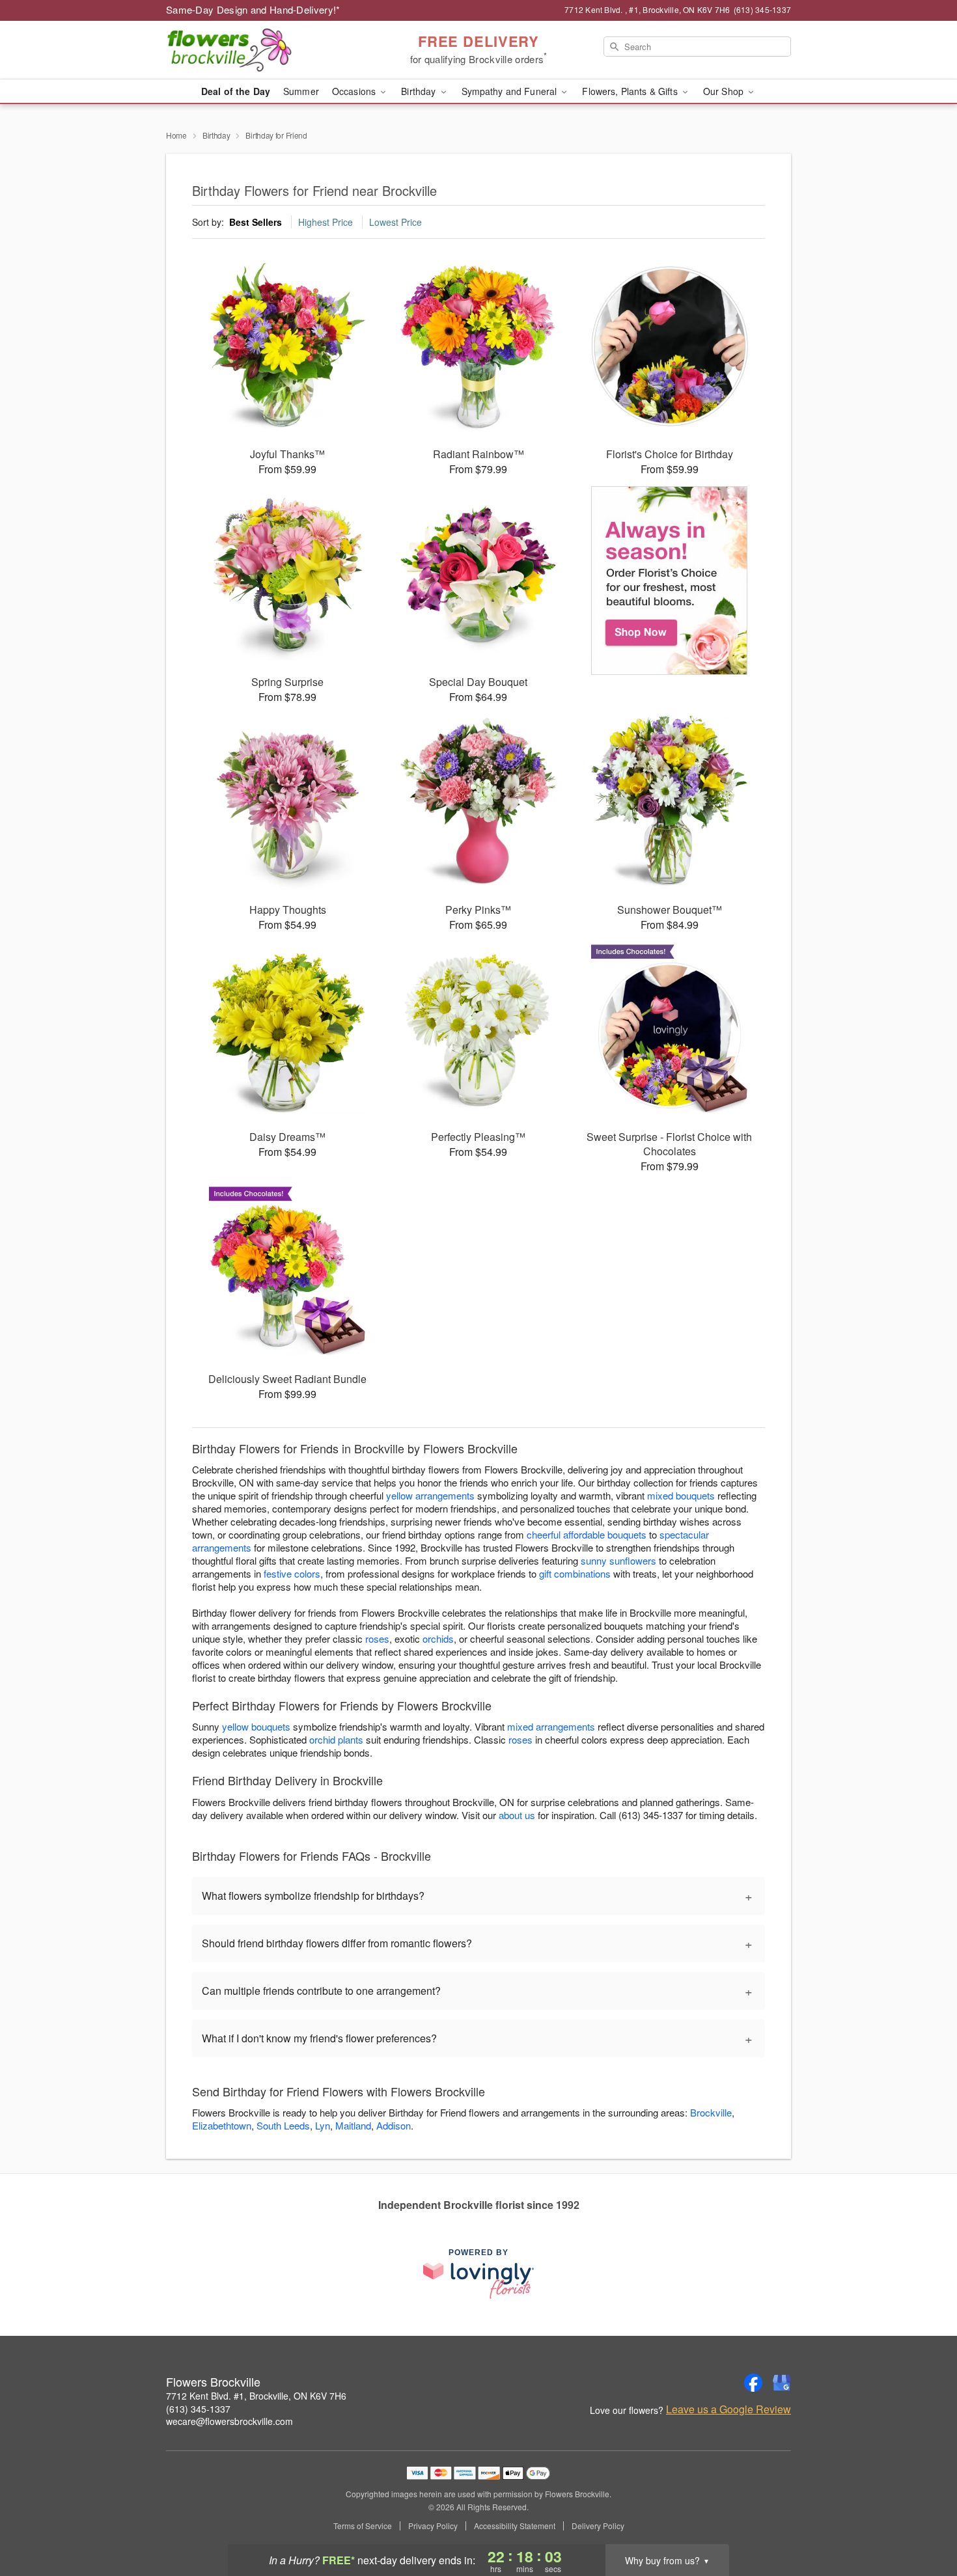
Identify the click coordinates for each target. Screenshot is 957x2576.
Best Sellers (256, 222)
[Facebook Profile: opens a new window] (753, 2383)
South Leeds (283, 2125)
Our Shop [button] (725, 91)
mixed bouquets (681, 1495)
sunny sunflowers (618, 1560)
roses (377, 1638)
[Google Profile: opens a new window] (782, 2383)
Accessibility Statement (515, 2526)
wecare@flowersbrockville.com (229, 2421)
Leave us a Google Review (728, 2409)
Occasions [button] (355, 91)
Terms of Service (363, 2526)
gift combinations (575, 1573)
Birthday (216, 135)
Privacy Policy (433, 2526)
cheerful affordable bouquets (587, 1534)
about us (518, 1815)
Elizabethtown (222, 2125)
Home (176, 135)
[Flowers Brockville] (260, 50)
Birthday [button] (420, 91)
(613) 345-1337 (198, 2409)
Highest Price (326, 222)
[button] (923, 2521)
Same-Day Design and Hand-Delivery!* (253, 9)
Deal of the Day (236, 91)
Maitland (353, 2125)
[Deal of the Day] (670, 581)
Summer (301, 91)
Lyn (323, 2125)
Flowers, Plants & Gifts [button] (631, 91)
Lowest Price (395, 222)
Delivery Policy (598, 2526)
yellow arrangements (430, 1495)
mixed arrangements (551, 1726)
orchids (438, 1638)
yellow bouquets (256, 1726)
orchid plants (336, 1739)
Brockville (711, 2112)
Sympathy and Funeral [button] (511, 91)
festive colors (292, 1573)
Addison (394, 2125)
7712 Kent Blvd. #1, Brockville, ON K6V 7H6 (256, 2396)
